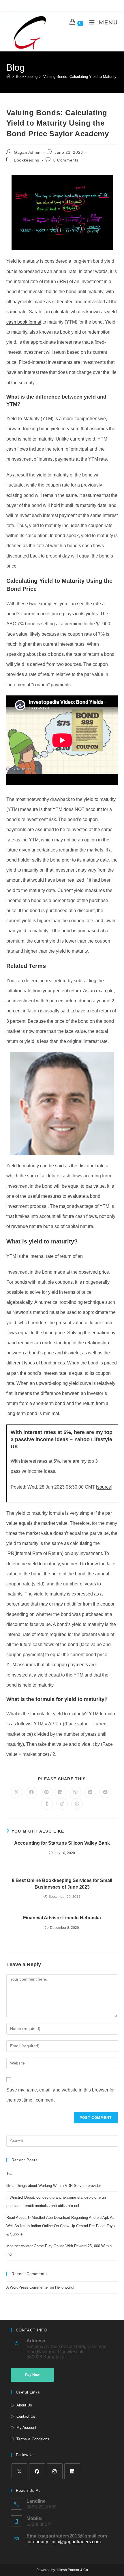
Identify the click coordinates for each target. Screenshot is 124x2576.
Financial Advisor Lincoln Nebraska (62, 1918)
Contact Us (26, 2416)
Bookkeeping (27, 160)
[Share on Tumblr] (47, 1804)
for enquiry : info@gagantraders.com (64, 2542)
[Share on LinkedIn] (60, 1792)
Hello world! (65, 2287)
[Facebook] (37, 2471)
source (104, 1487)
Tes (9, 2174)
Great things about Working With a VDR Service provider (54, 2186)
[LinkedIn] (72, 2471)
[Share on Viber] (75, 1792)
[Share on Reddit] (105, 1792)
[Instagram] (55, 2471)
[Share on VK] (90, 1792)
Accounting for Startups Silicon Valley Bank (62, 1843)
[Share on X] (16, 1792)
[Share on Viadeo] (62, 1804)
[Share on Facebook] (31, 1792)
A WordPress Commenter (28, 2287)
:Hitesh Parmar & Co (72, 2570)
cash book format (24, 322)
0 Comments (66, 160)
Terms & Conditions (33, 2439)
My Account (26, 2428)
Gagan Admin (27, 152)
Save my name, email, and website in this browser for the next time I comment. (61, 2095)
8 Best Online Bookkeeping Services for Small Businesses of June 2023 (62, 1884)
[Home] (8, 77)
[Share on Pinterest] (46, 1792)
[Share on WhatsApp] (77, 1804)
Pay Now (32, 2375)
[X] (19, 2471)
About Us (24, 2405)
